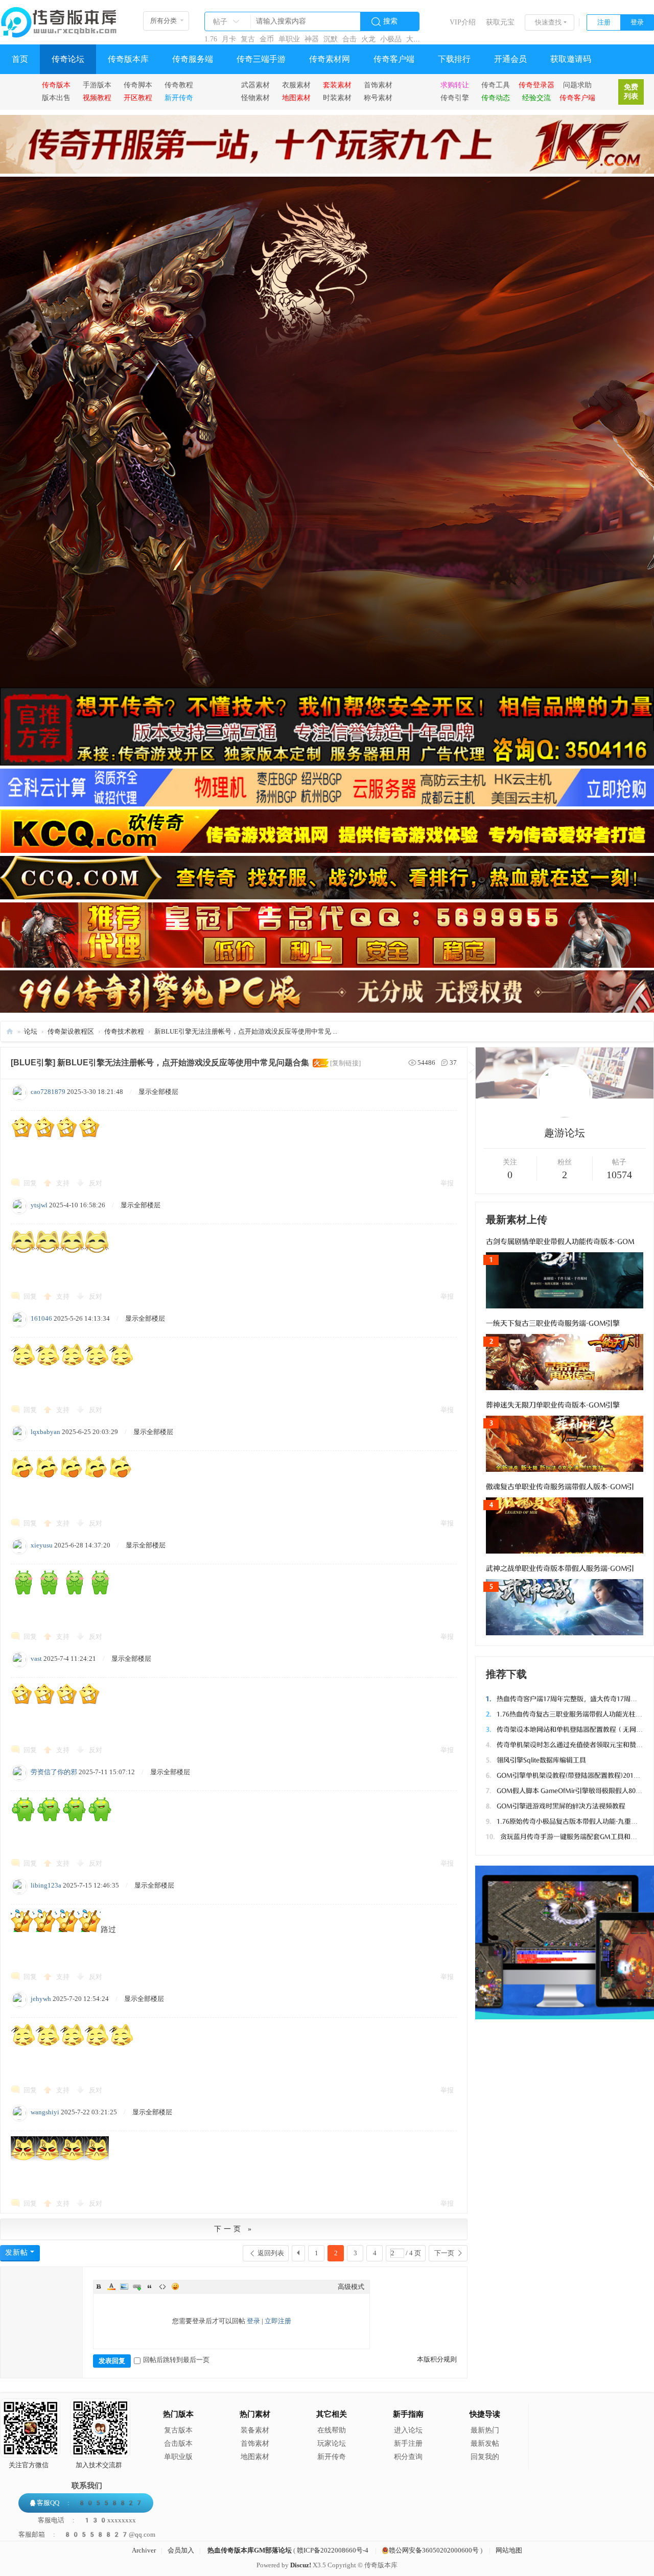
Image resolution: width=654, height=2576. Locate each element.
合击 (349, 39)
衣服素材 (296, 85)
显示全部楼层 (158, 1092)
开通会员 (510, 59)
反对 (96, 1183)
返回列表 (271, 2253)
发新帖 (17, 2252)
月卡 (229, 39)
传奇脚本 (138, 85)
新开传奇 (332, 2457)
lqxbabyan (45, 1432)
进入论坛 (408, 2430)
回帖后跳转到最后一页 (176, 2360)
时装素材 (337, 98)
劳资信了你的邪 (54, 1772)
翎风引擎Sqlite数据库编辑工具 (536, 1760)
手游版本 (97, 85)
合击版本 (178, 2443)
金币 (267, 39)
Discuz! (301, 2565)
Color (111, 2286)
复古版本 (178, 2430)
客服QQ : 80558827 (90, 2503)
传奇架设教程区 (71, 1031)
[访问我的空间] (565, 1115)
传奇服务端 (193, 59)
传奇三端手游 (261, 59)
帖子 (220, 22)
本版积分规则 (437, 2359)
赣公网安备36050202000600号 (434, 2550)
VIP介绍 (463, 22)
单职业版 (178, 2457)
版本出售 (56, 98)
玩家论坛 (332, 2443)
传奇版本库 (128, 59)
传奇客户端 (394, 59)
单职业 (289, 39)
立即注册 (278, 2321)
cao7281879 (48, 1092)
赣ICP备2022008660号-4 (333, 2550)
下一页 (444, 2253)
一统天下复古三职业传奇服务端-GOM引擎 (553, 1323)
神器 (312, 39)
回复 (30, 1183)
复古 (248, 39)
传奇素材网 (330, 59)
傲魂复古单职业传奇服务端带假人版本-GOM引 (560, 1487)
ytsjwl (39, 1205)
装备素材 (255, 2430)
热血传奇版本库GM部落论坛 (250, 2550)
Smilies (175, 2286)
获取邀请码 (571, 59)
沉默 (331, 39)
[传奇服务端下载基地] (59, 18)
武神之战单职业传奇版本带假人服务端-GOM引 (560, 1569)
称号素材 (378, 98)
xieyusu (42, 1545)
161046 (41, 1318)
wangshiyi (45, 2112)
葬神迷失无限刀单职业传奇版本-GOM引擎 (553, 1405)
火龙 (368, 39)
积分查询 (408, 2457)
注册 (604, 22)
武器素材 (255, 85)
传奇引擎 (455, 98)
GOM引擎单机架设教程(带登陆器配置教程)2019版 (565, 1775)
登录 (637, 22)
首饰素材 (378, 85)
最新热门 (485, 2430)
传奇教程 (179, 85)
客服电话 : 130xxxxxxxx (87, 2520)
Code (162, 2286)
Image (124, 2286)
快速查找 (548, 22)
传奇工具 (496, 85)
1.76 (211, 39)
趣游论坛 (565, 1133)
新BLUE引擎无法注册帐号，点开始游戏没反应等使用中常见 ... (246, 1031)
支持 (64, 1183)
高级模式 (351, 2287)
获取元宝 (500, 22)
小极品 (391, 39)
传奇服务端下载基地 (10, 1031)
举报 (447, 1183)
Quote (150, 2286)
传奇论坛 (68, 59)
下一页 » (234, 2229)
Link (137, 2286)
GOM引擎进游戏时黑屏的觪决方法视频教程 (556, 1806)
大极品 (417, 39)
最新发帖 (485, 2443)
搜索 (390, 21)
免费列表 (631, 92)
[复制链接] (345, 1063)
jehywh (41, 1999)
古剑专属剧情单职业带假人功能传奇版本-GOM (560, 1242)
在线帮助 (332, 2430)
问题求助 (577, 85)
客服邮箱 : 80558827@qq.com (87, 2534)
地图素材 (255, 2457)
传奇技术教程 (124, 1031)
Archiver (144, 2550)
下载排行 (454, 59)
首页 (20, 59)
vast (36, 1659)
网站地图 (509, 2550)
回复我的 (485, 2457)
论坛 (31, 1031)
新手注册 (408, 2443)
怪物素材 (255, 98)
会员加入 (181, 2550)
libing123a (46, 1885)
